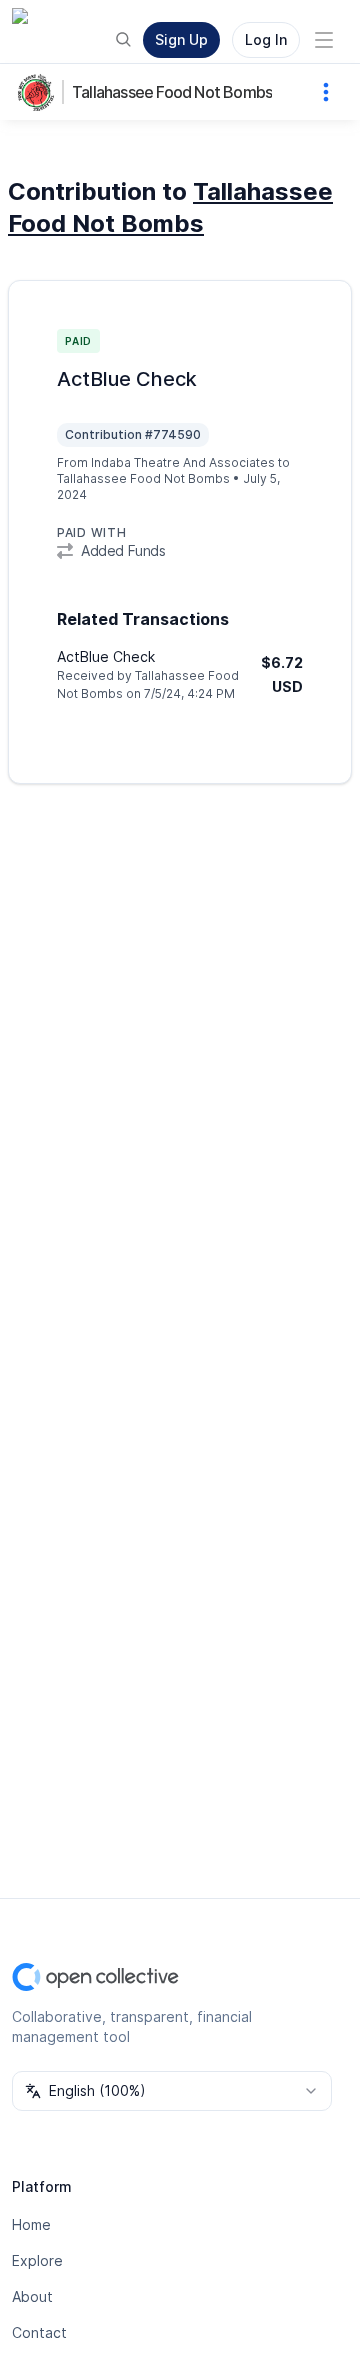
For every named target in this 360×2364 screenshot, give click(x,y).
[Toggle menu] (324, 40)
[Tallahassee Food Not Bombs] (40, 92)
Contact (39, 2332)
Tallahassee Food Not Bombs (172, 92)
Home (31, 2224)
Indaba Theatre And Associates (183, 462)
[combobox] (172, 2091)
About (32, 2296)
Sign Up (181, 39)
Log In (266, 39)
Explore (37, 2260)
